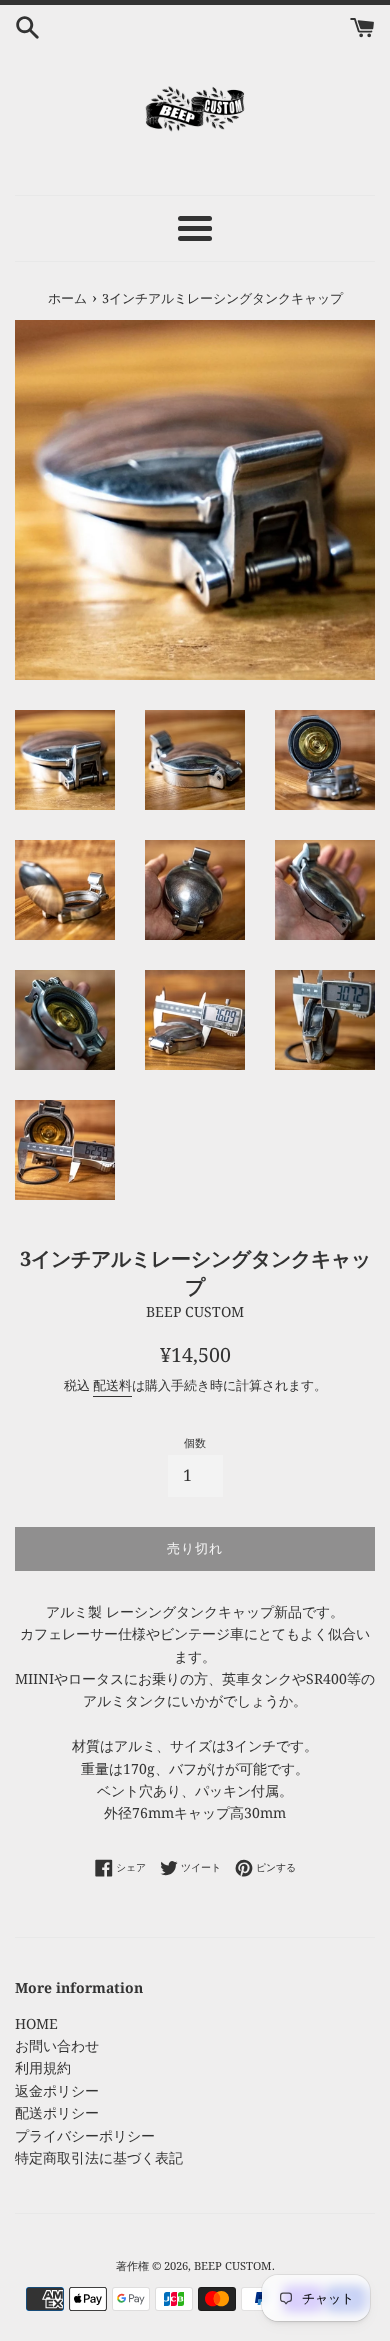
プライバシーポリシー (85, 2135)
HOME (36, 2023)
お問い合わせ (57, 2045)
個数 (195, 1442)
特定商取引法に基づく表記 (99, 2157)
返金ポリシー (57, 2090)
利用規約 (43, 2067)
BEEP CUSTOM (233, 2265)
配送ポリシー (57, 2112)
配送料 (112, 1385)
